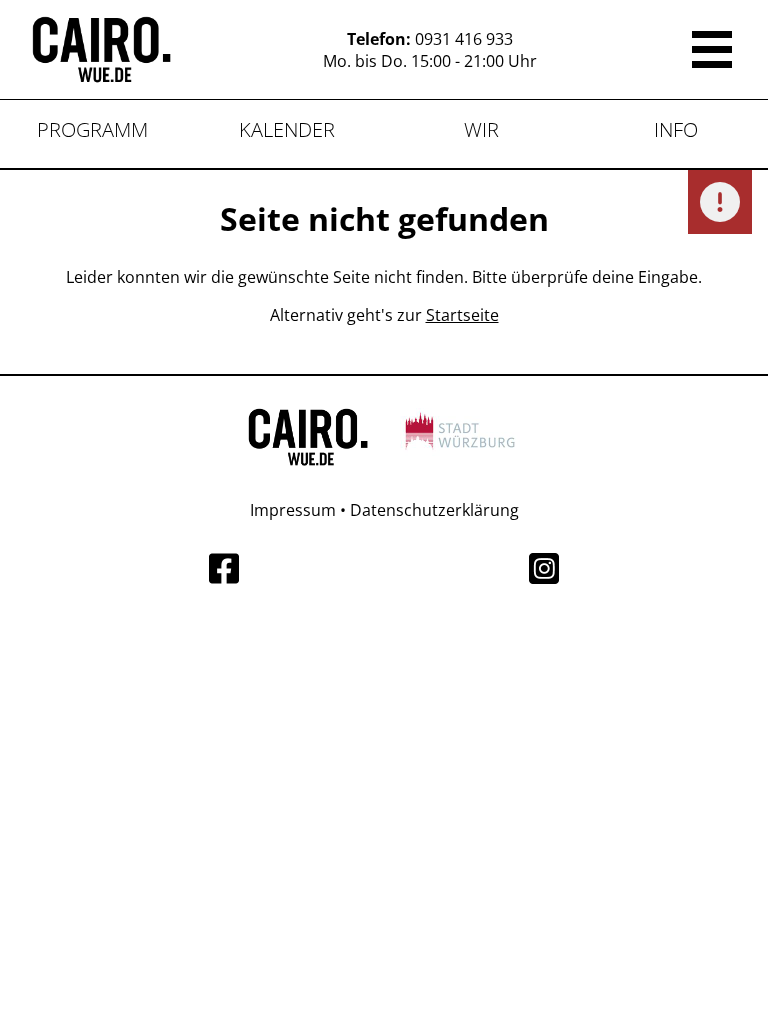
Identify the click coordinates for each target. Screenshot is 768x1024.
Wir (481, 129)
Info (676, 129)
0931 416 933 (464, 39)
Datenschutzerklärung (434, 510)
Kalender (287, 129)
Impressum (293, 510)
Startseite (462, 315)
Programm (92, 129)
